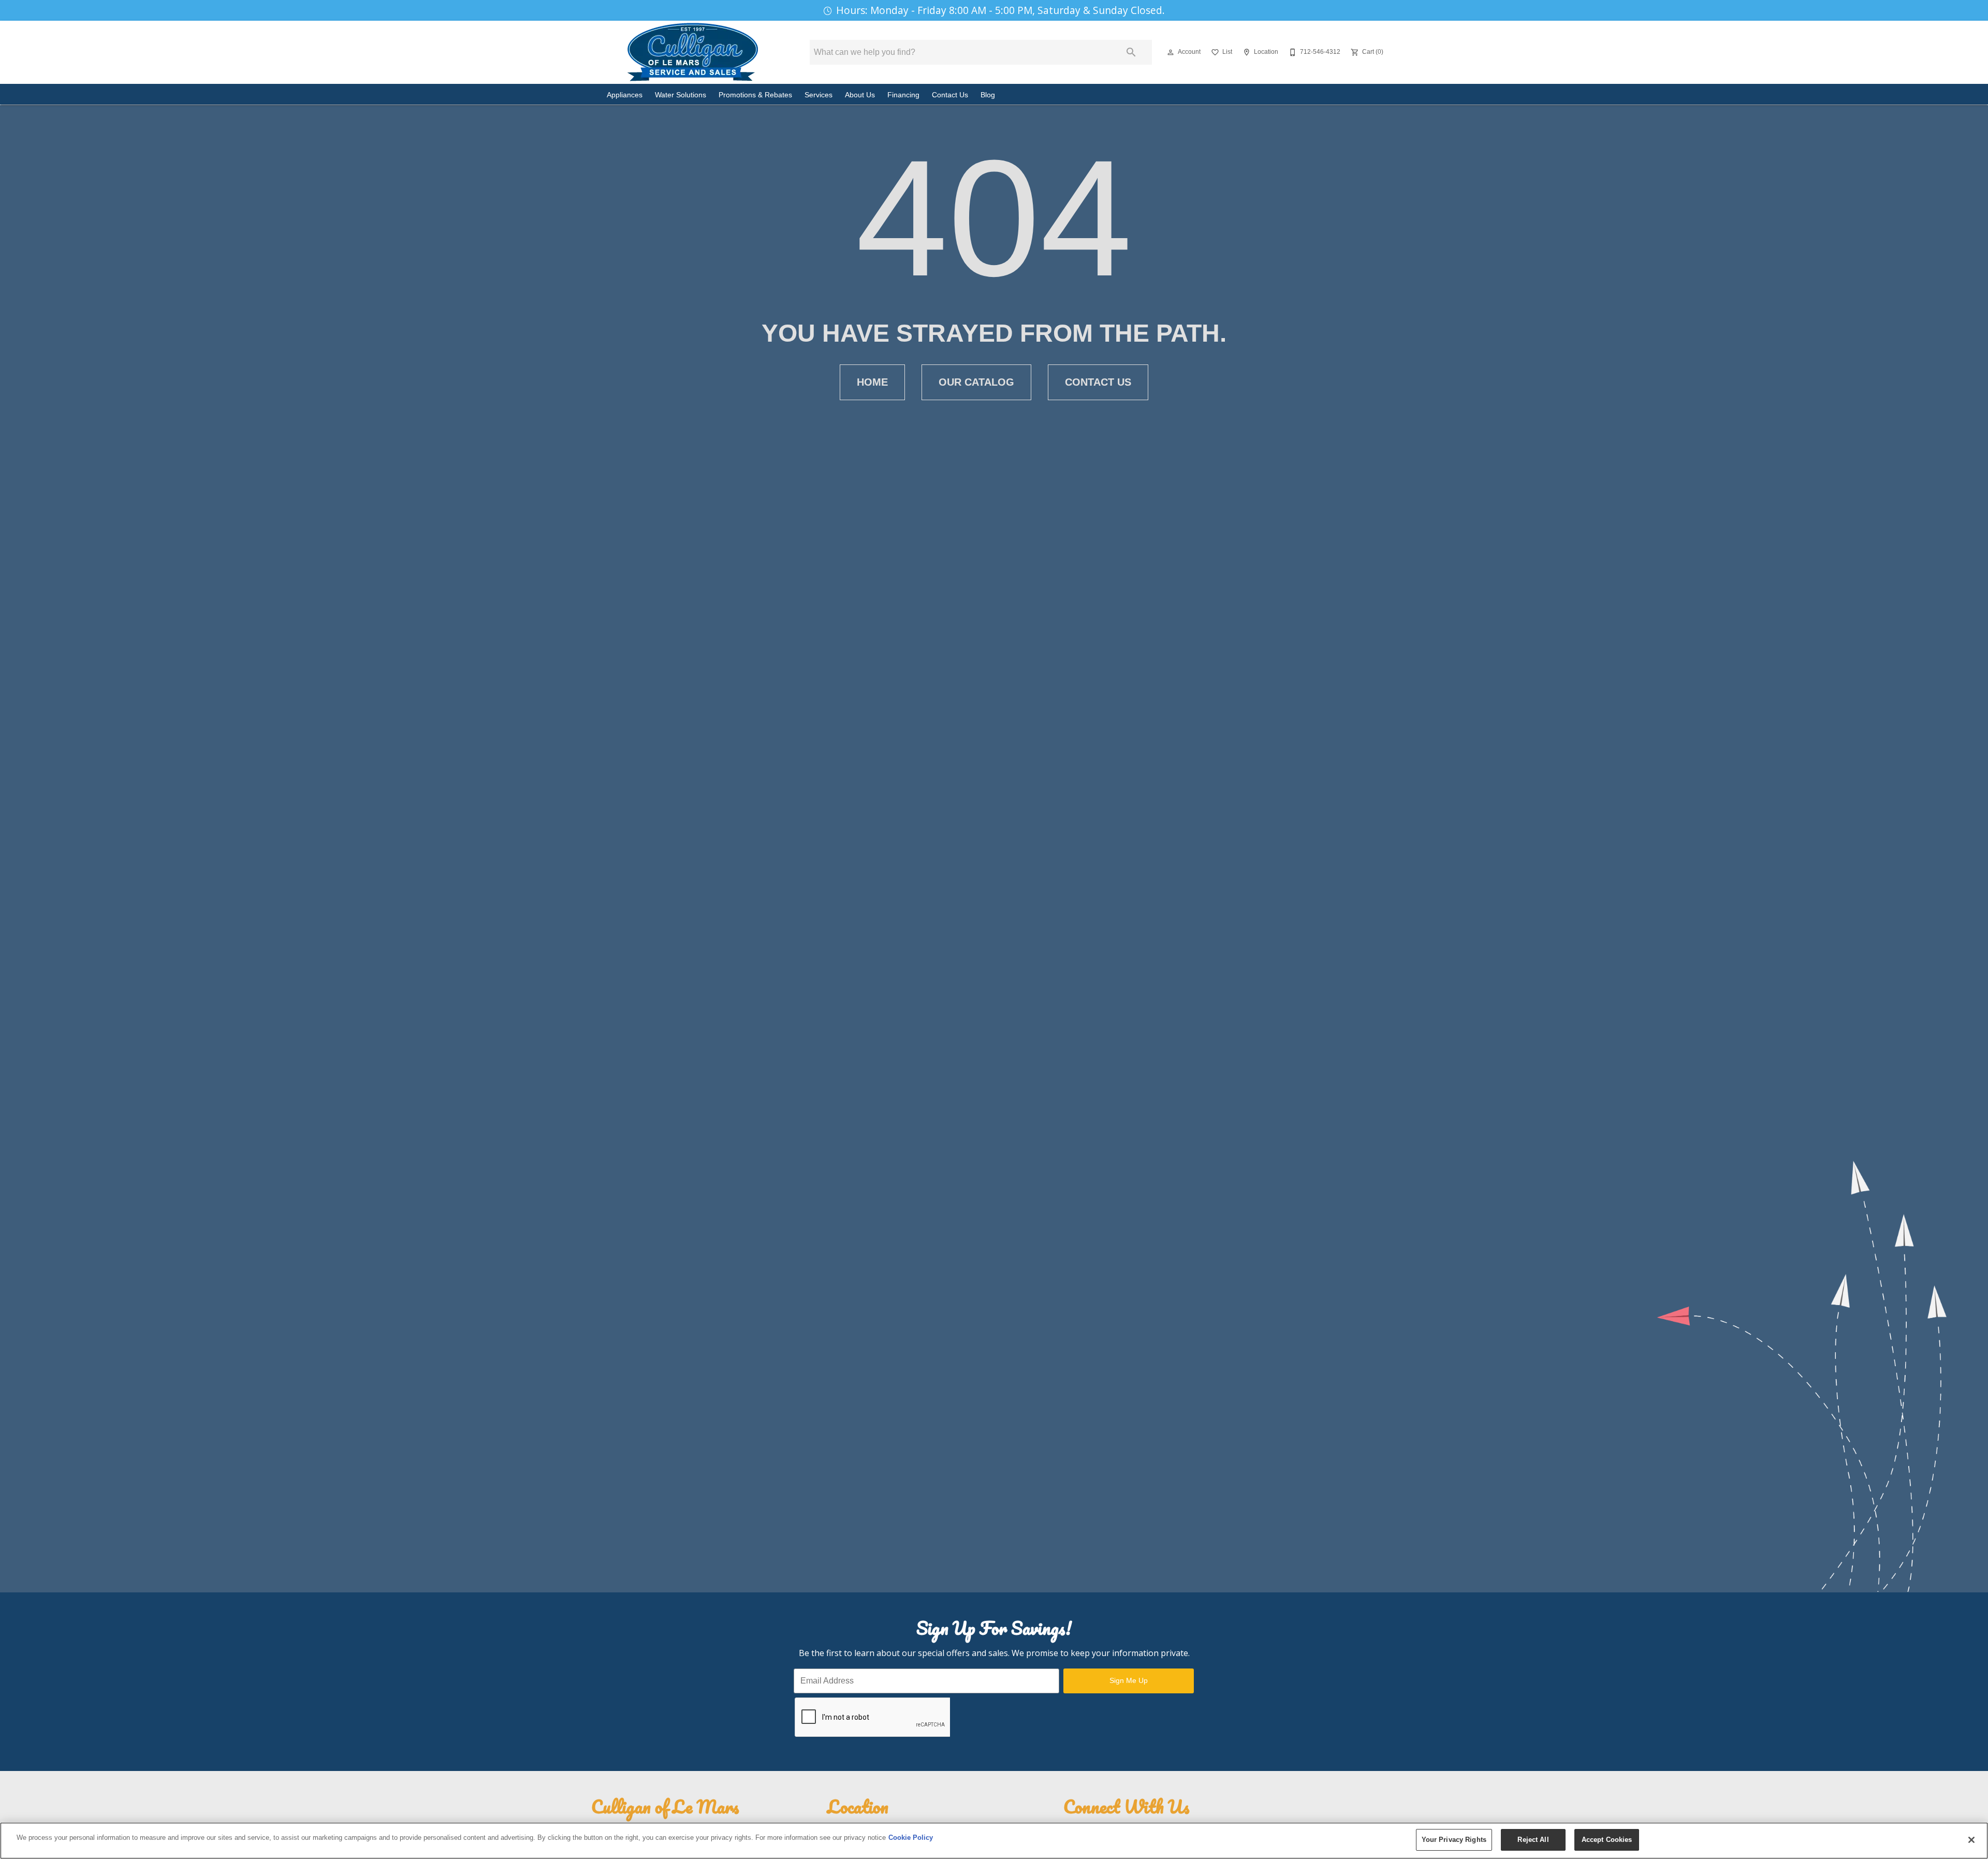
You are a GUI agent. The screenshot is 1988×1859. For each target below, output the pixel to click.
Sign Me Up (1129, 1680)
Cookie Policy (911, 1838)
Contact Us (950, 95)
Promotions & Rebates (755, 95)
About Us (860, 95)
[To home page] (693, 52)
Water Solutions (681, 95)
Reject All (1533, 1840)
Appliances (625, 95)
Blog (988, 95)
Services (818, 95)
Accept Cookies (1607, 1840)
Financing (903, 95)
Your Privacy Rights (1454, 1840)
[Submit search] (1131, 52)
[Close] (1971, 1840)
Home (872, 382)
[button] (1171, 52)
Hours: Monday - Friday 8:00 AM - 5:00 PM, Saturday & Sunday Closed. (1000, 10)
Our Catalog (976, 382)
